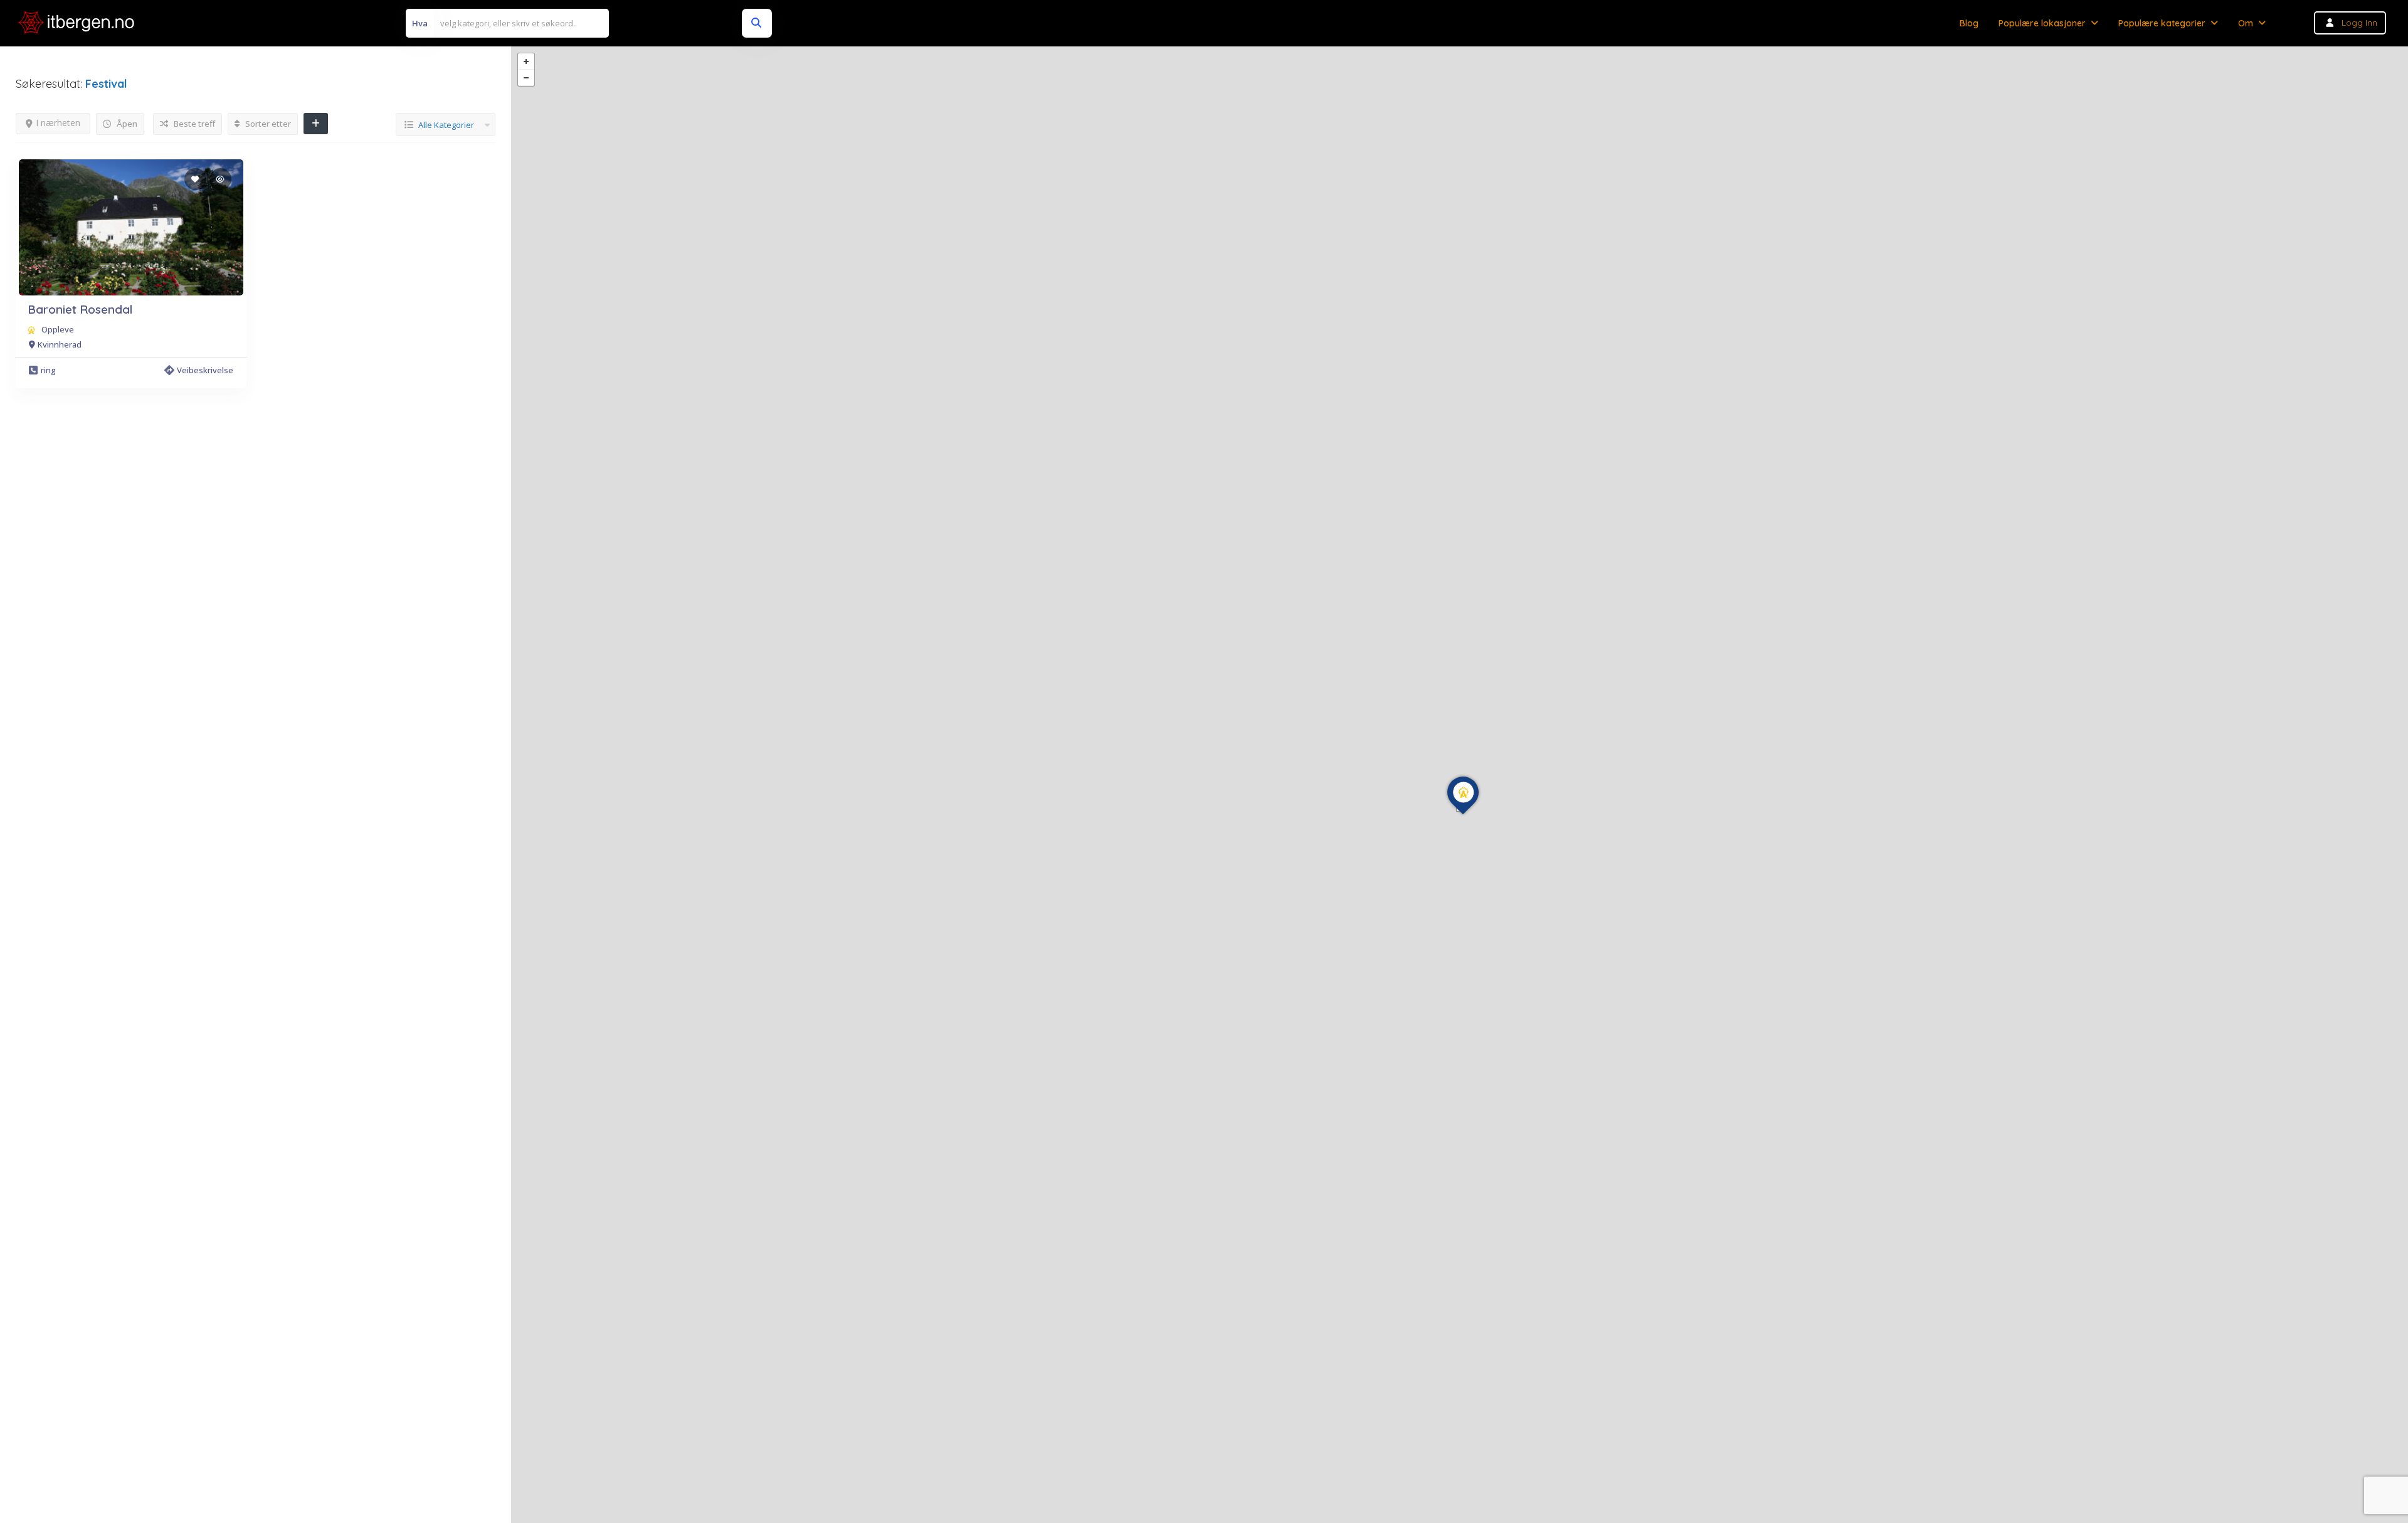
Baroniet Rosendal (80, 309)
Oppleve (58, 329)
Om (2246, 23)
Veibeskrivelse (205, 370)
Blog (1969, 23)
